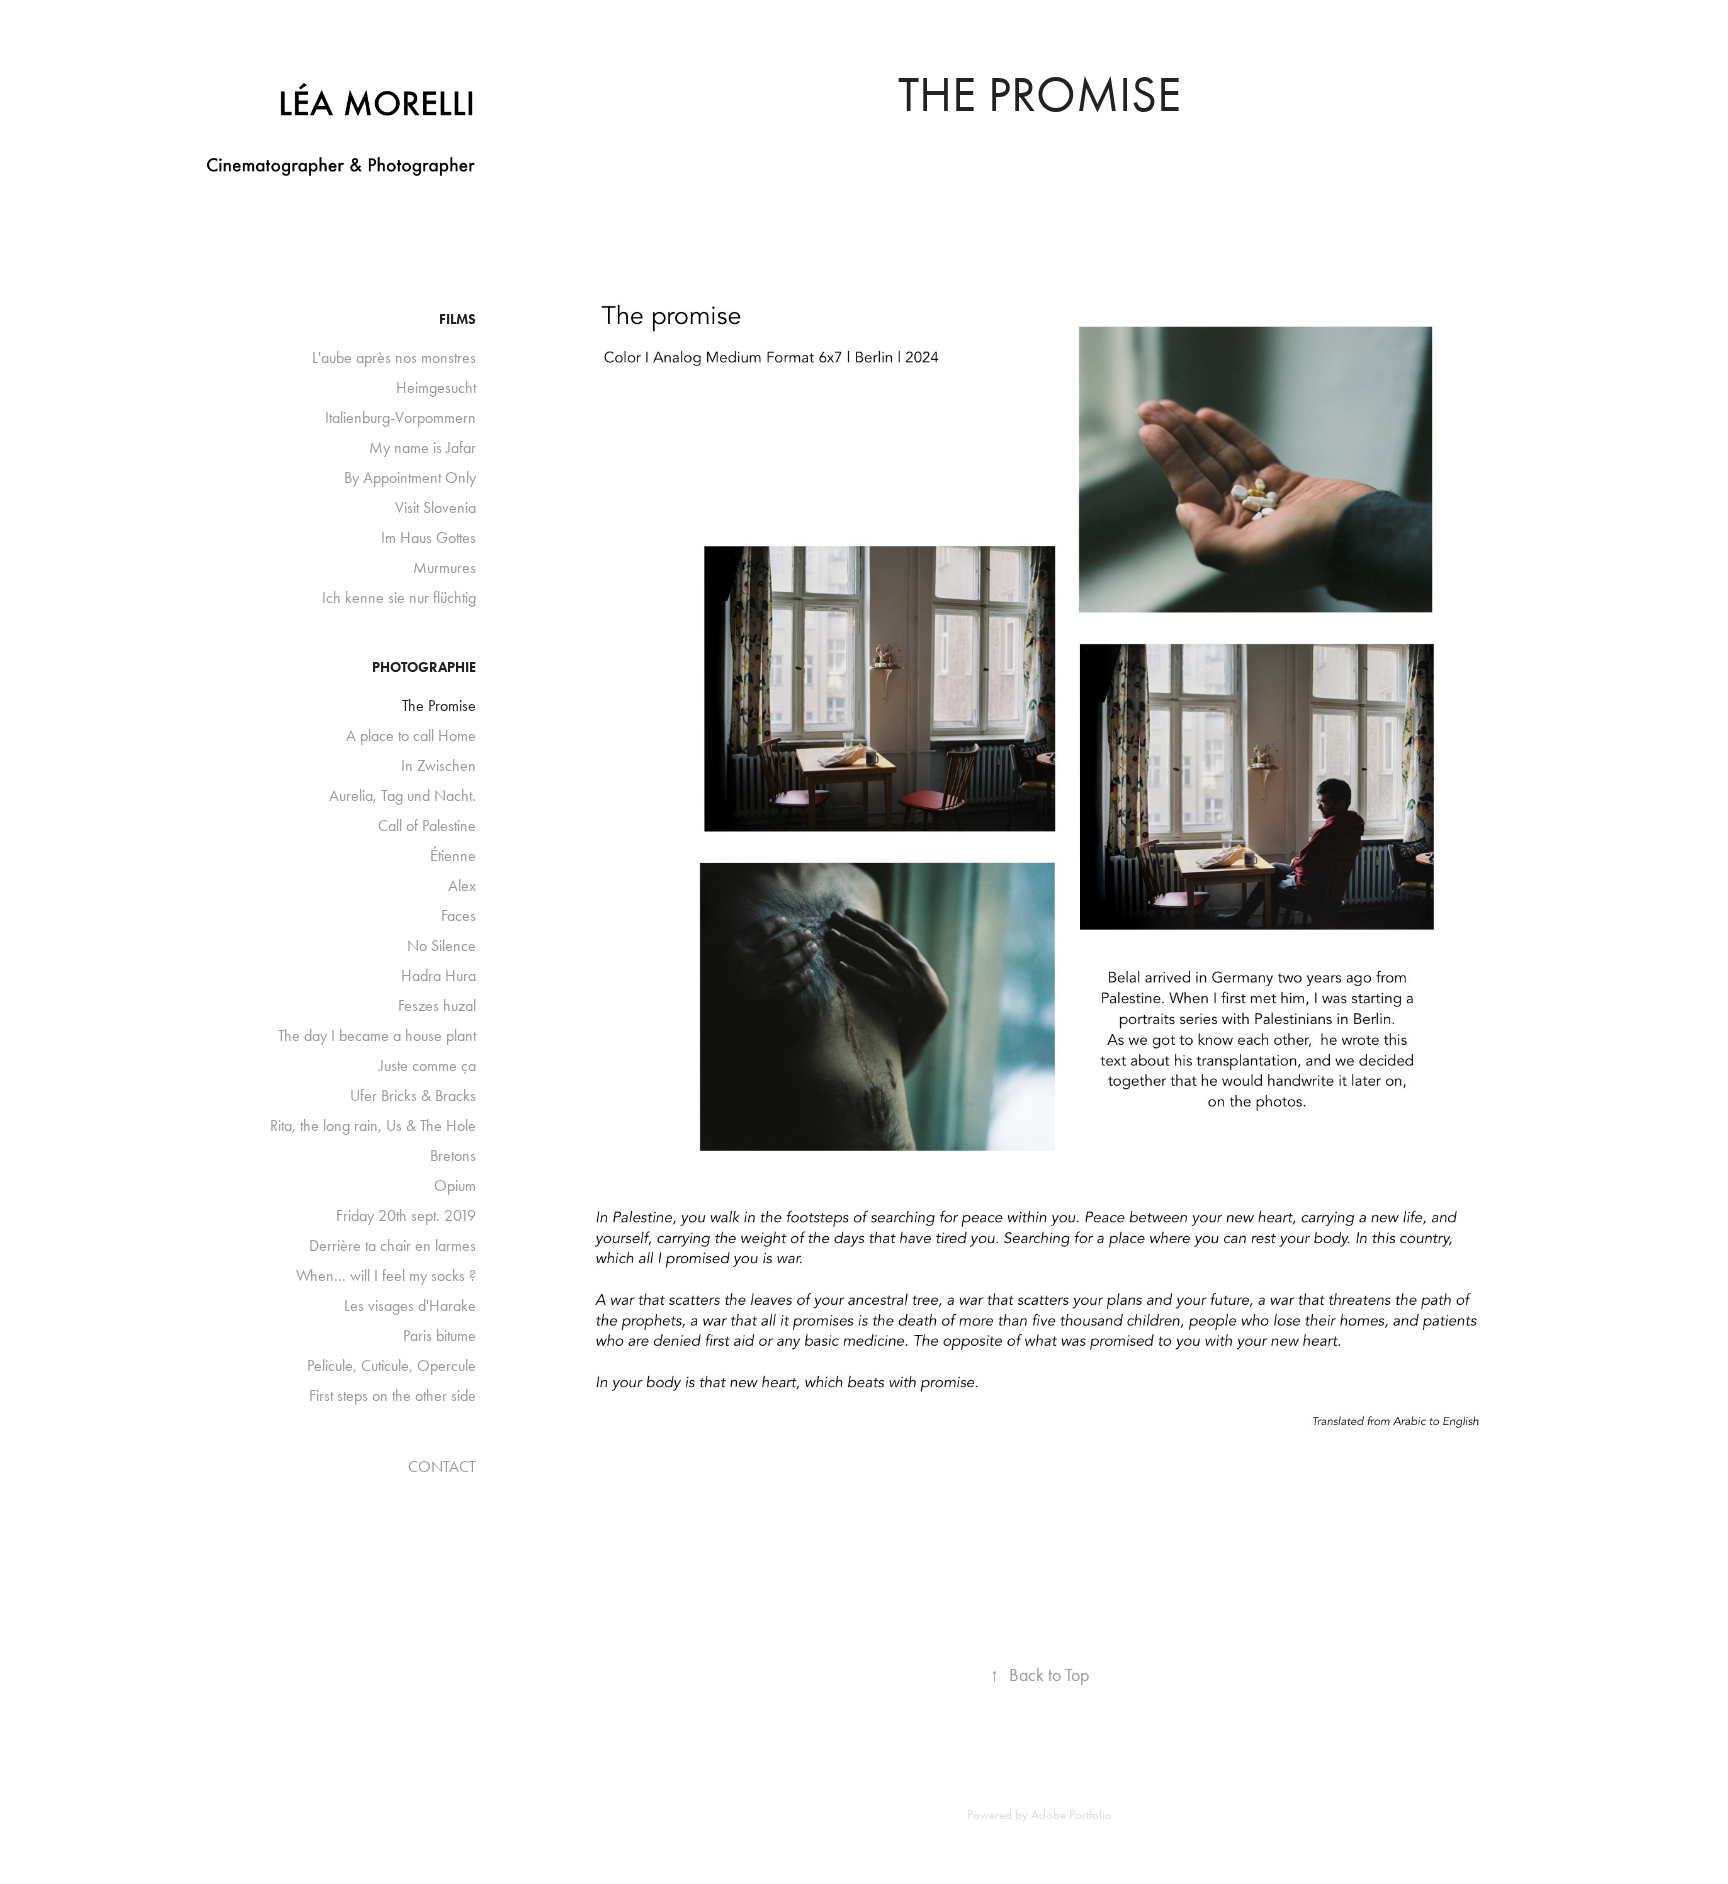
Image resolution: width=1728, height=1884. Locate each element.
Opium (455, 1185)
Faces (458, 915)
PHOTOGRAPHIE (424, 667)
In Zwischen (438, 765)
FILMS (457, 319)
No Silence (441, 945)
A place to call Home (411, 735)
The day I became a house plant (377, 1035)
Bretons (453, 1155)
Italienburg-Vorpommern (400, 417)
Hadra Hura (438, 975)
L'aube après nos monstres (394, 357)
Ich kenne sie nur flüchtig (399, 597)
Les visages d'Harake (410, 1305)
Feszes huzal (437, 1005)
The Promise (439, 705)
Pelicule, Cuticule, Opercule (391, 1365)
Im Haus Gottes (428, 537)
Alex (462, 885)
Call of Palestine (427, 825)
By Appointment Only (410, 477)
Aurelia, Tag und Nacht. (402, 795)
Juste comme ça (427, 1065)
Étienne (453, 855)
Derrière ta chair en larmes (392, 1245)
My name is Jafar (422, 447)
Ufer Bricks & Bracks (413, 1095)
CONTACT (442, 1466)
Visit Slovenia (435, 507)
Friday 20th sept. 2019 (406, 1215)
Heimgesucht (436, 387)
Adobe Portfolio (1071, 1814)
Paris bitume (439, 1335)
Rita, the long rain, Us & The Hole (373, 1125)
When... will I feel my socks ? (386, 1275)
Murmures (444, 567)
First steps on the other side (392, 1395)
